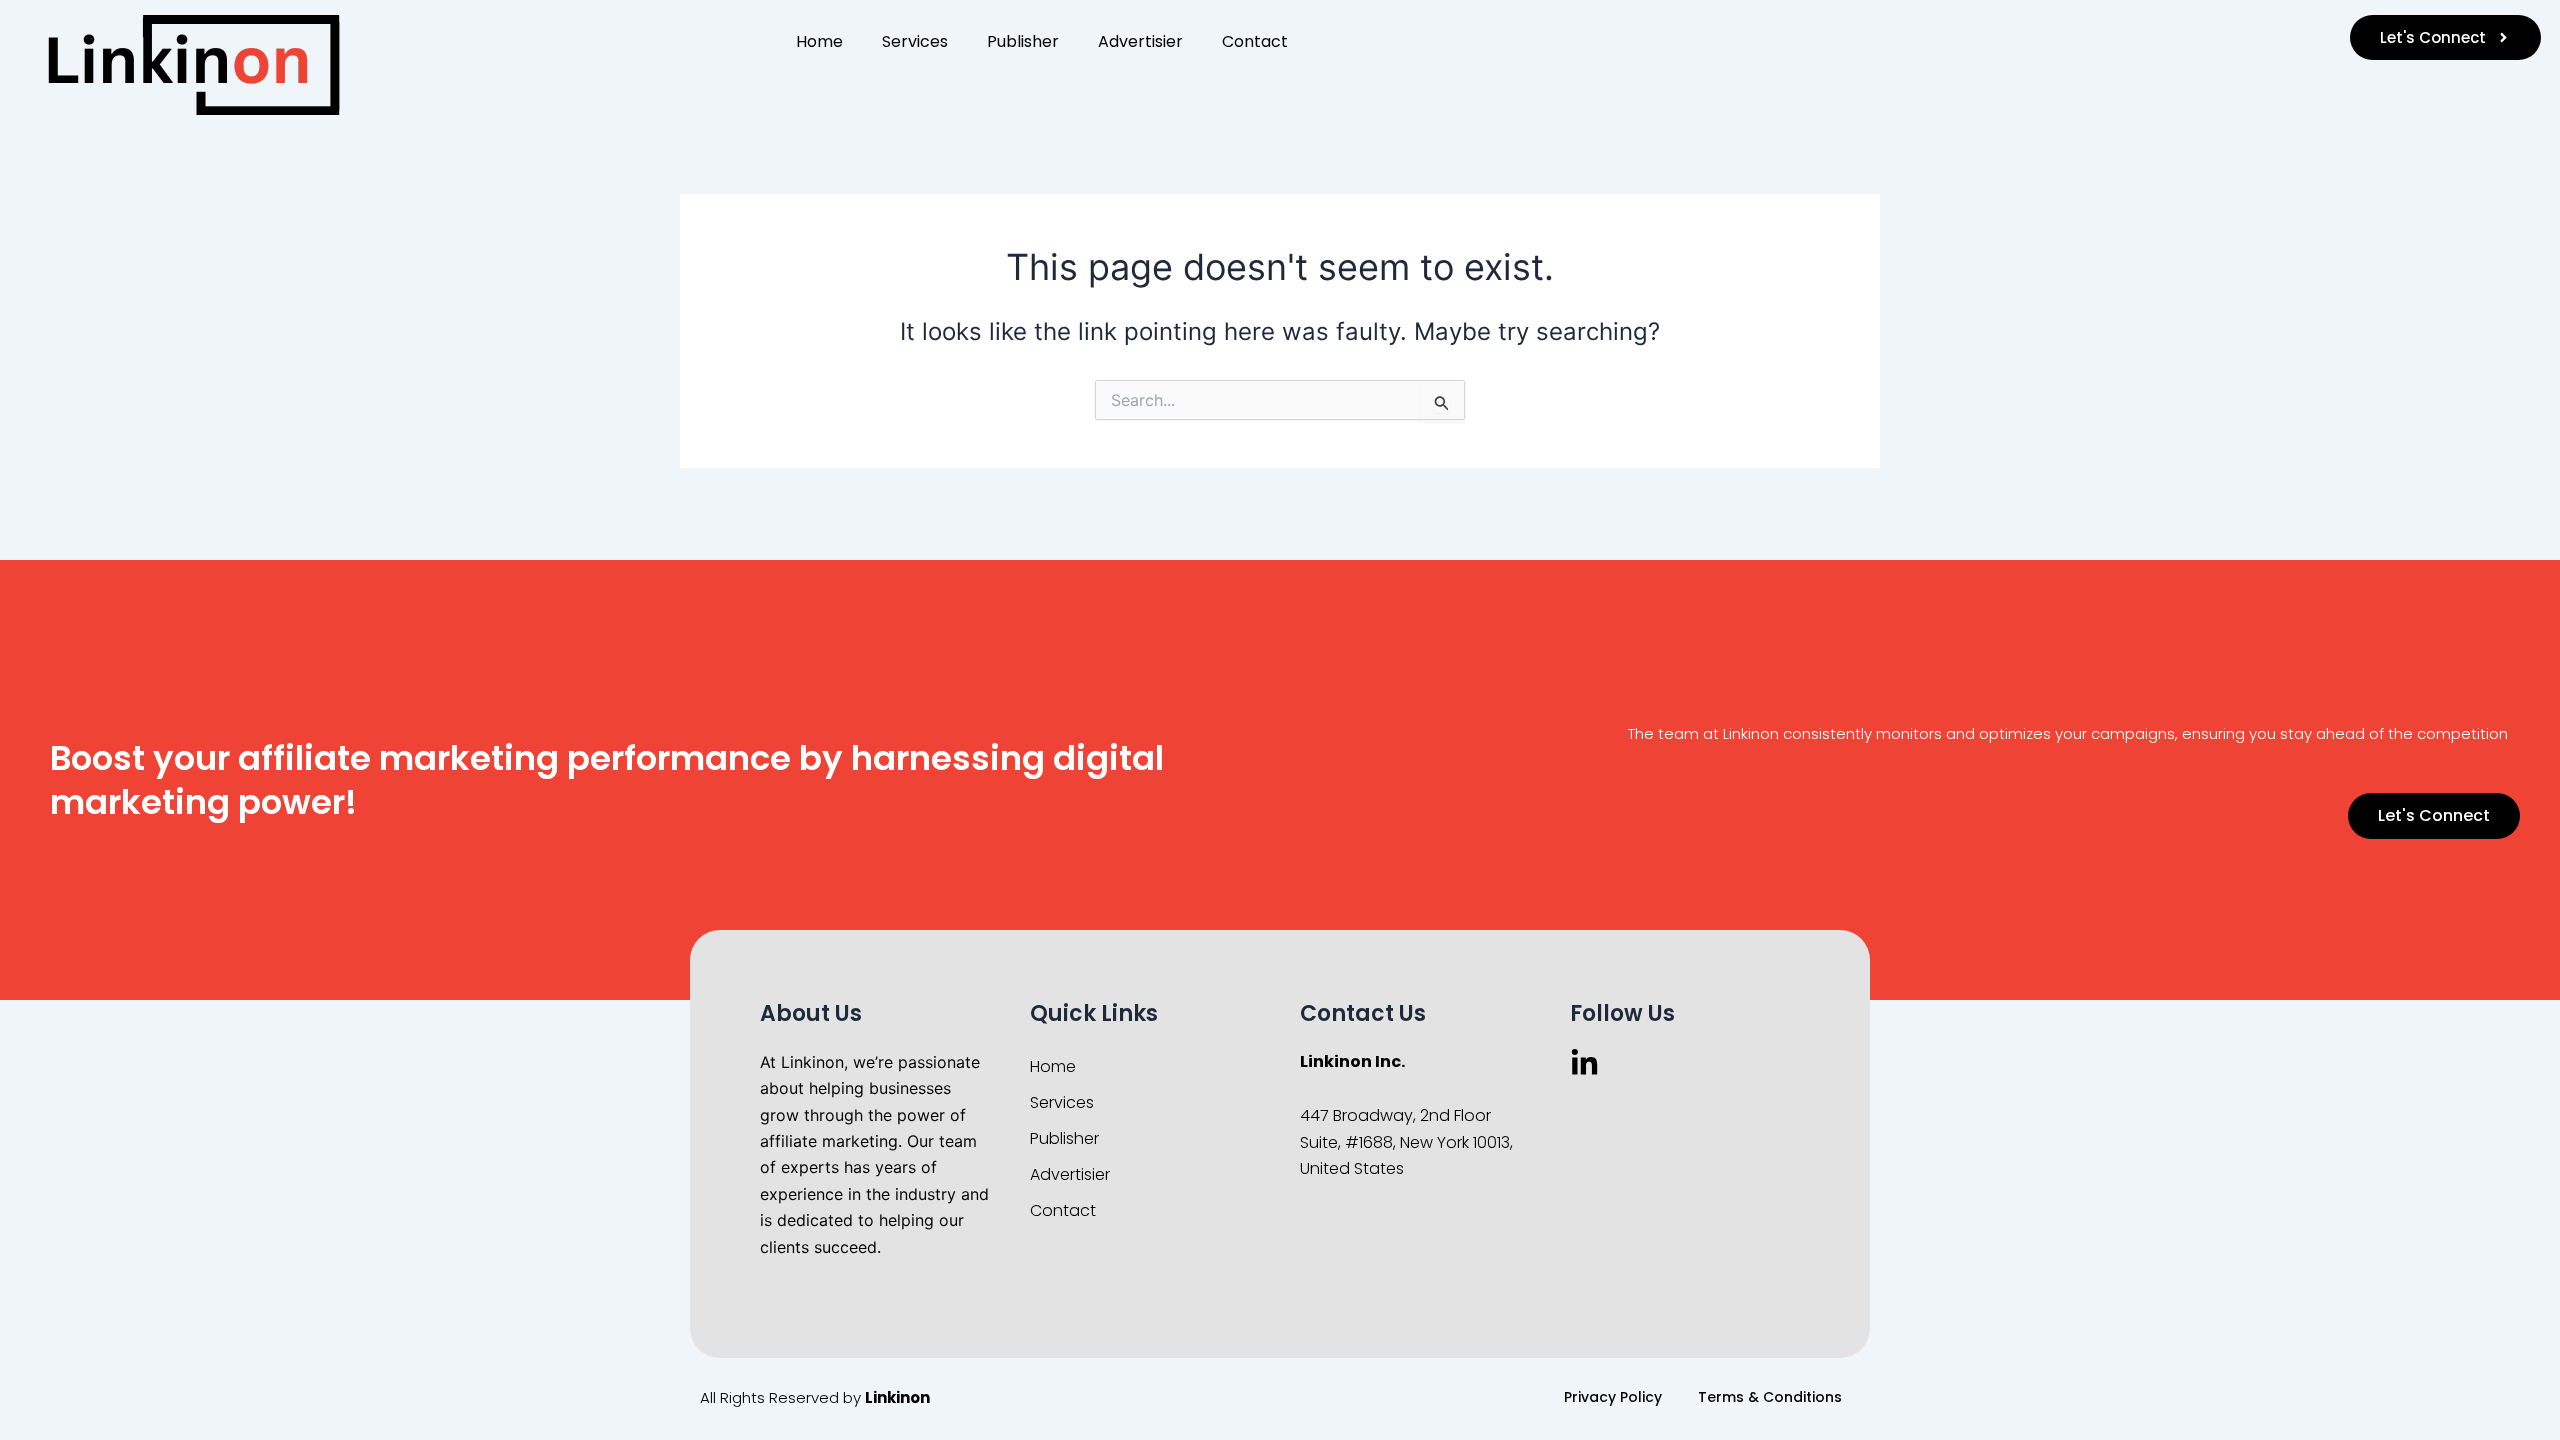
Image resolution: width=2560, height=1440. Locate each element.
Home (819, 41)
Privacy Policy (1613, 1397)
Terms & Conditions (1770, 1397)
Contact (1255, 41)
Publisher (1023, 41)
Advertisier (1140, 41)
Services (915, 41)
